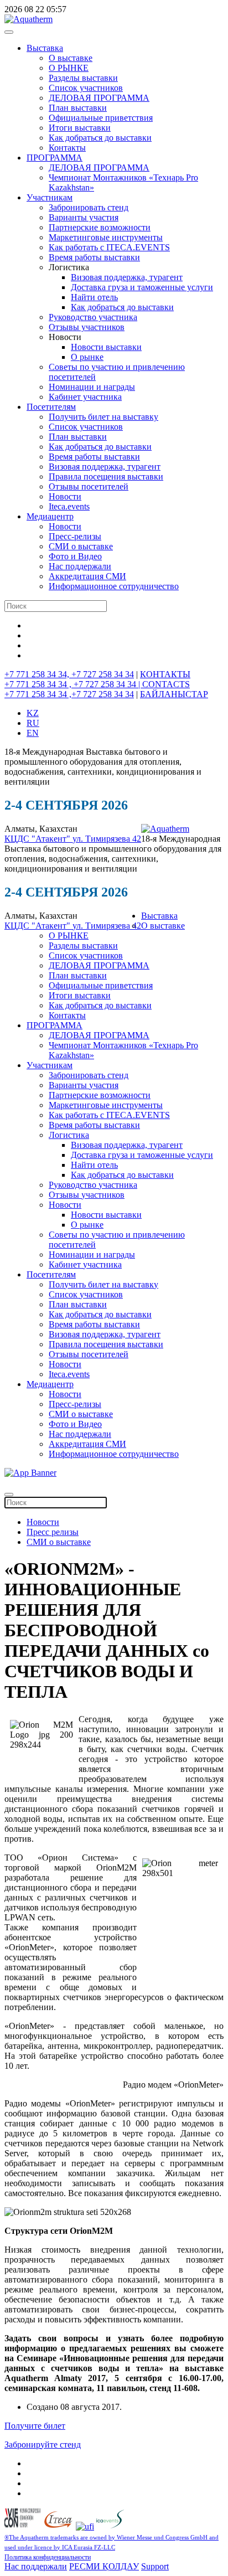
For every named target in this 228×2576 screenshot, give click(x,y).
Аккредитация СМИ (87, 576)
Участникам (50, 197)
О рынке (87, 357)
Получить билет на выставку (103, 417)
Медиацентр (50, 516)
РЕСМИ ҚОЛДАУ (104, 2566)
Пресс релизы (53, 1532)
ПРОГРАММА (55, 158)
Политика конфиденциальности (48, 2557)
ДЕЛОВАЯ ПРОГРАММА (99, 98)
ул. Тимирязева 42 (107, 839)
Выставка (45, 48)
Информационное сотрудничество (114, 586)
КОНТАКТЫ (165, 674)
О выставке (71, 58)
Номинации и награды (92, 387)
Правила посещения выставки (106, 476)
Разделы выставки (83, 78)
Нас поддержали (80, 566)
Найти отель (94, 297)
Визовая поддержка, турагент (127, 277)
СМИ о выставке (81, 546)
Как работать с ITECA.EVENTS (109, 247)
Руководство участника (93, 317)
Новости (65, 496)
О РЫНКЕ (69, 68)
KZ (33, 713)
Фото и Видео (75, 556)
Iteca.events (69, 506)
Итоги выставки (80, 128)
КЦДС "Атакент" (38, 839)
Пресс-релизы (75, 536)
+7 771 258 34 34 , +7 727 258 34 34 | (73, 684)
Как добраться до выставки (100, 138)
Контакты (67, 148)
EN (33, 733)
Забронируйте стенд (43, 2444)
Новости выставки (106, 347)
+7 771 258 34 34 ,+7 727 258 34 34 (69, 694)
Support (155, 2566)
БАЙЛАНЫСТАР (174, 694)
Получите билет (35, 2426)
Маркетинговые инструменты (106, 237)
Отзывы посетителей (89, 486)
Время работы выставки (94, 257)
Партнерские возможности (100, 227)
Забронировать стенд (89, 207)
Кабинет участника (85, 397)
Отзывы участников (87, 327)
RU (33, 723)
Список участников (86, 88)
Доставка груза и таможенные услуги (142, 287)
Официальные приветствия (101, 118)
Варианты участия (84, 217)
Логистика (69, 1135)
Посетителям (51, 407)
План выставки (78, 108)
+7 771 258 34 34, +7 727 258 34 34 (69, 674)
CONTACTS (166, 684)
